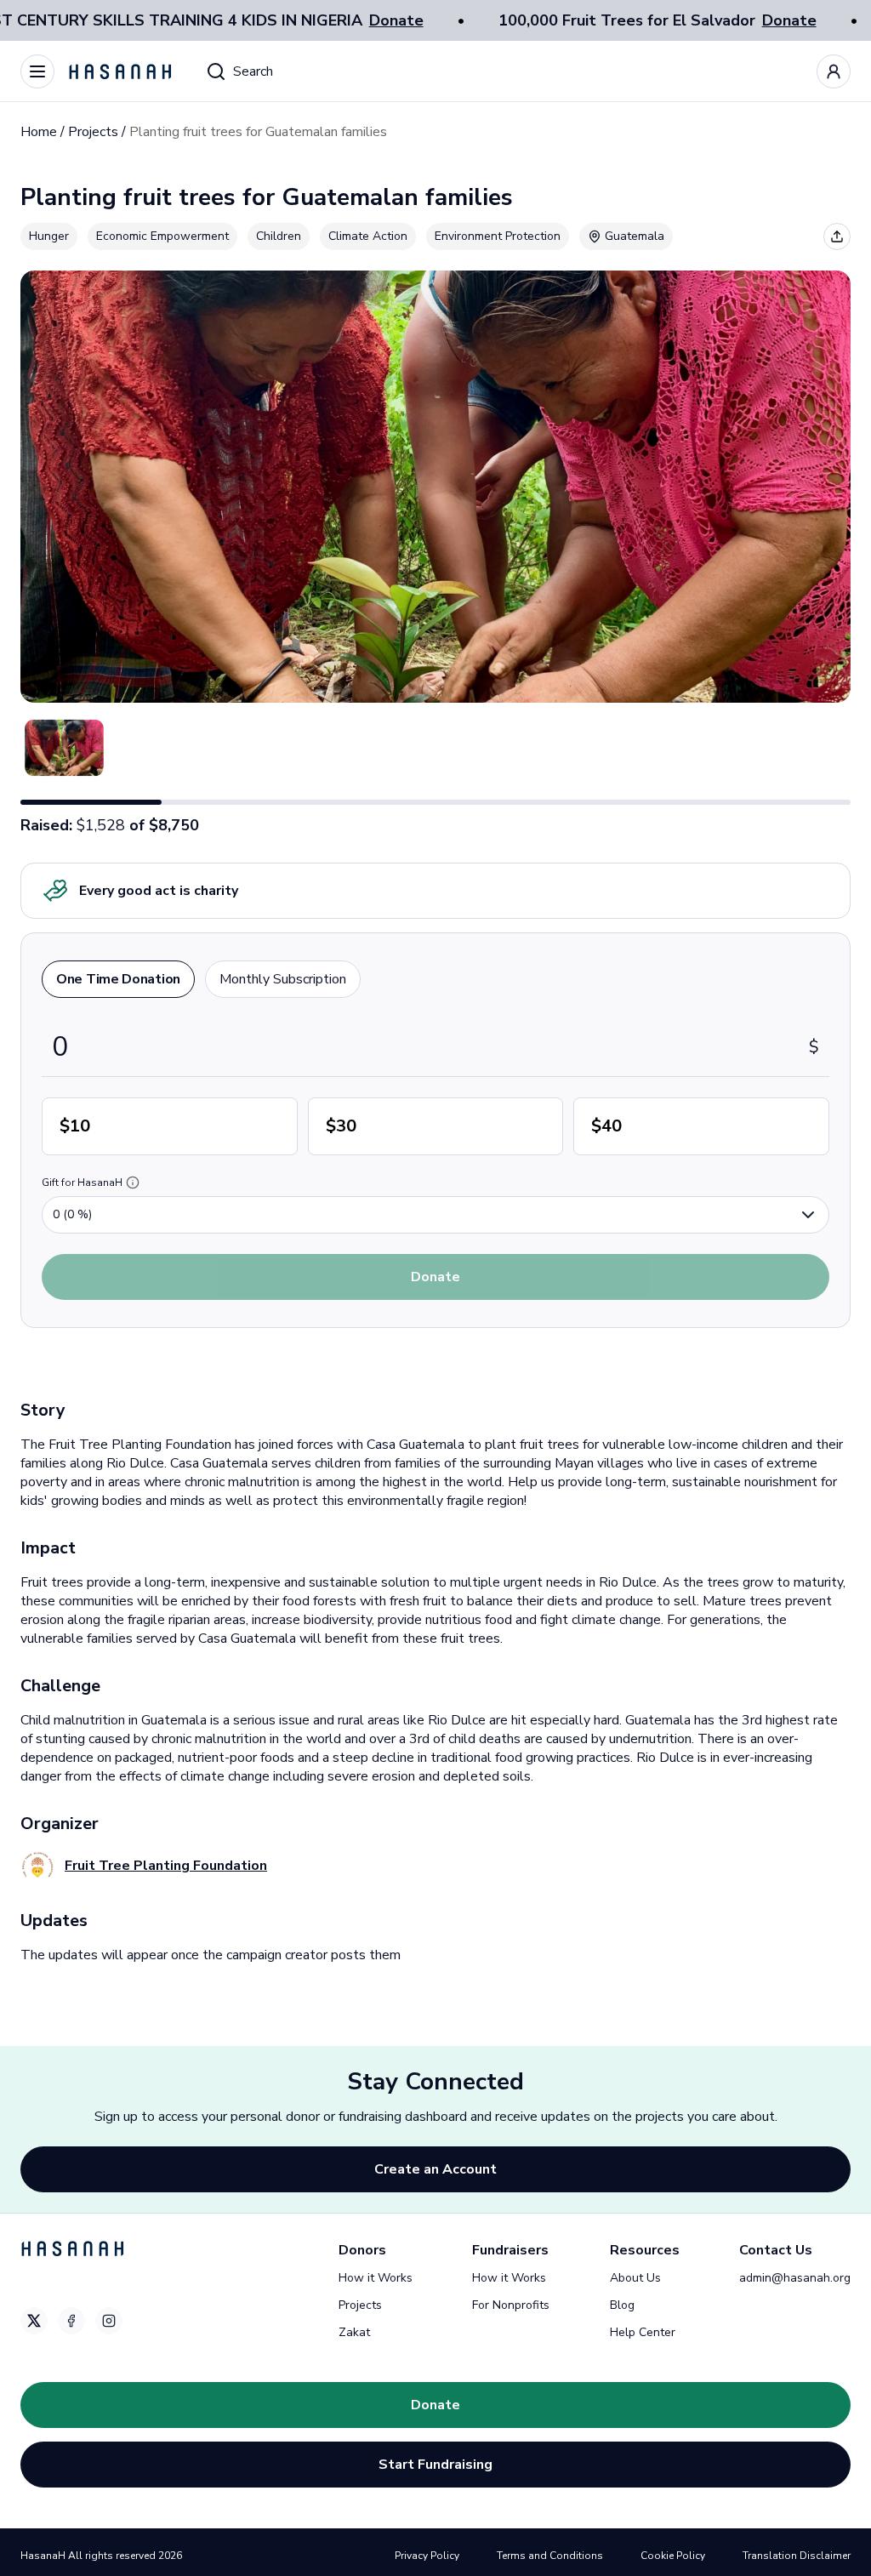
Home (39, 132)
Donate (396, 20)
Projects (93, 132)
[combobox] (435, 1215)
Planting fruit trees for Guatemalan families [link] (258, 132)
